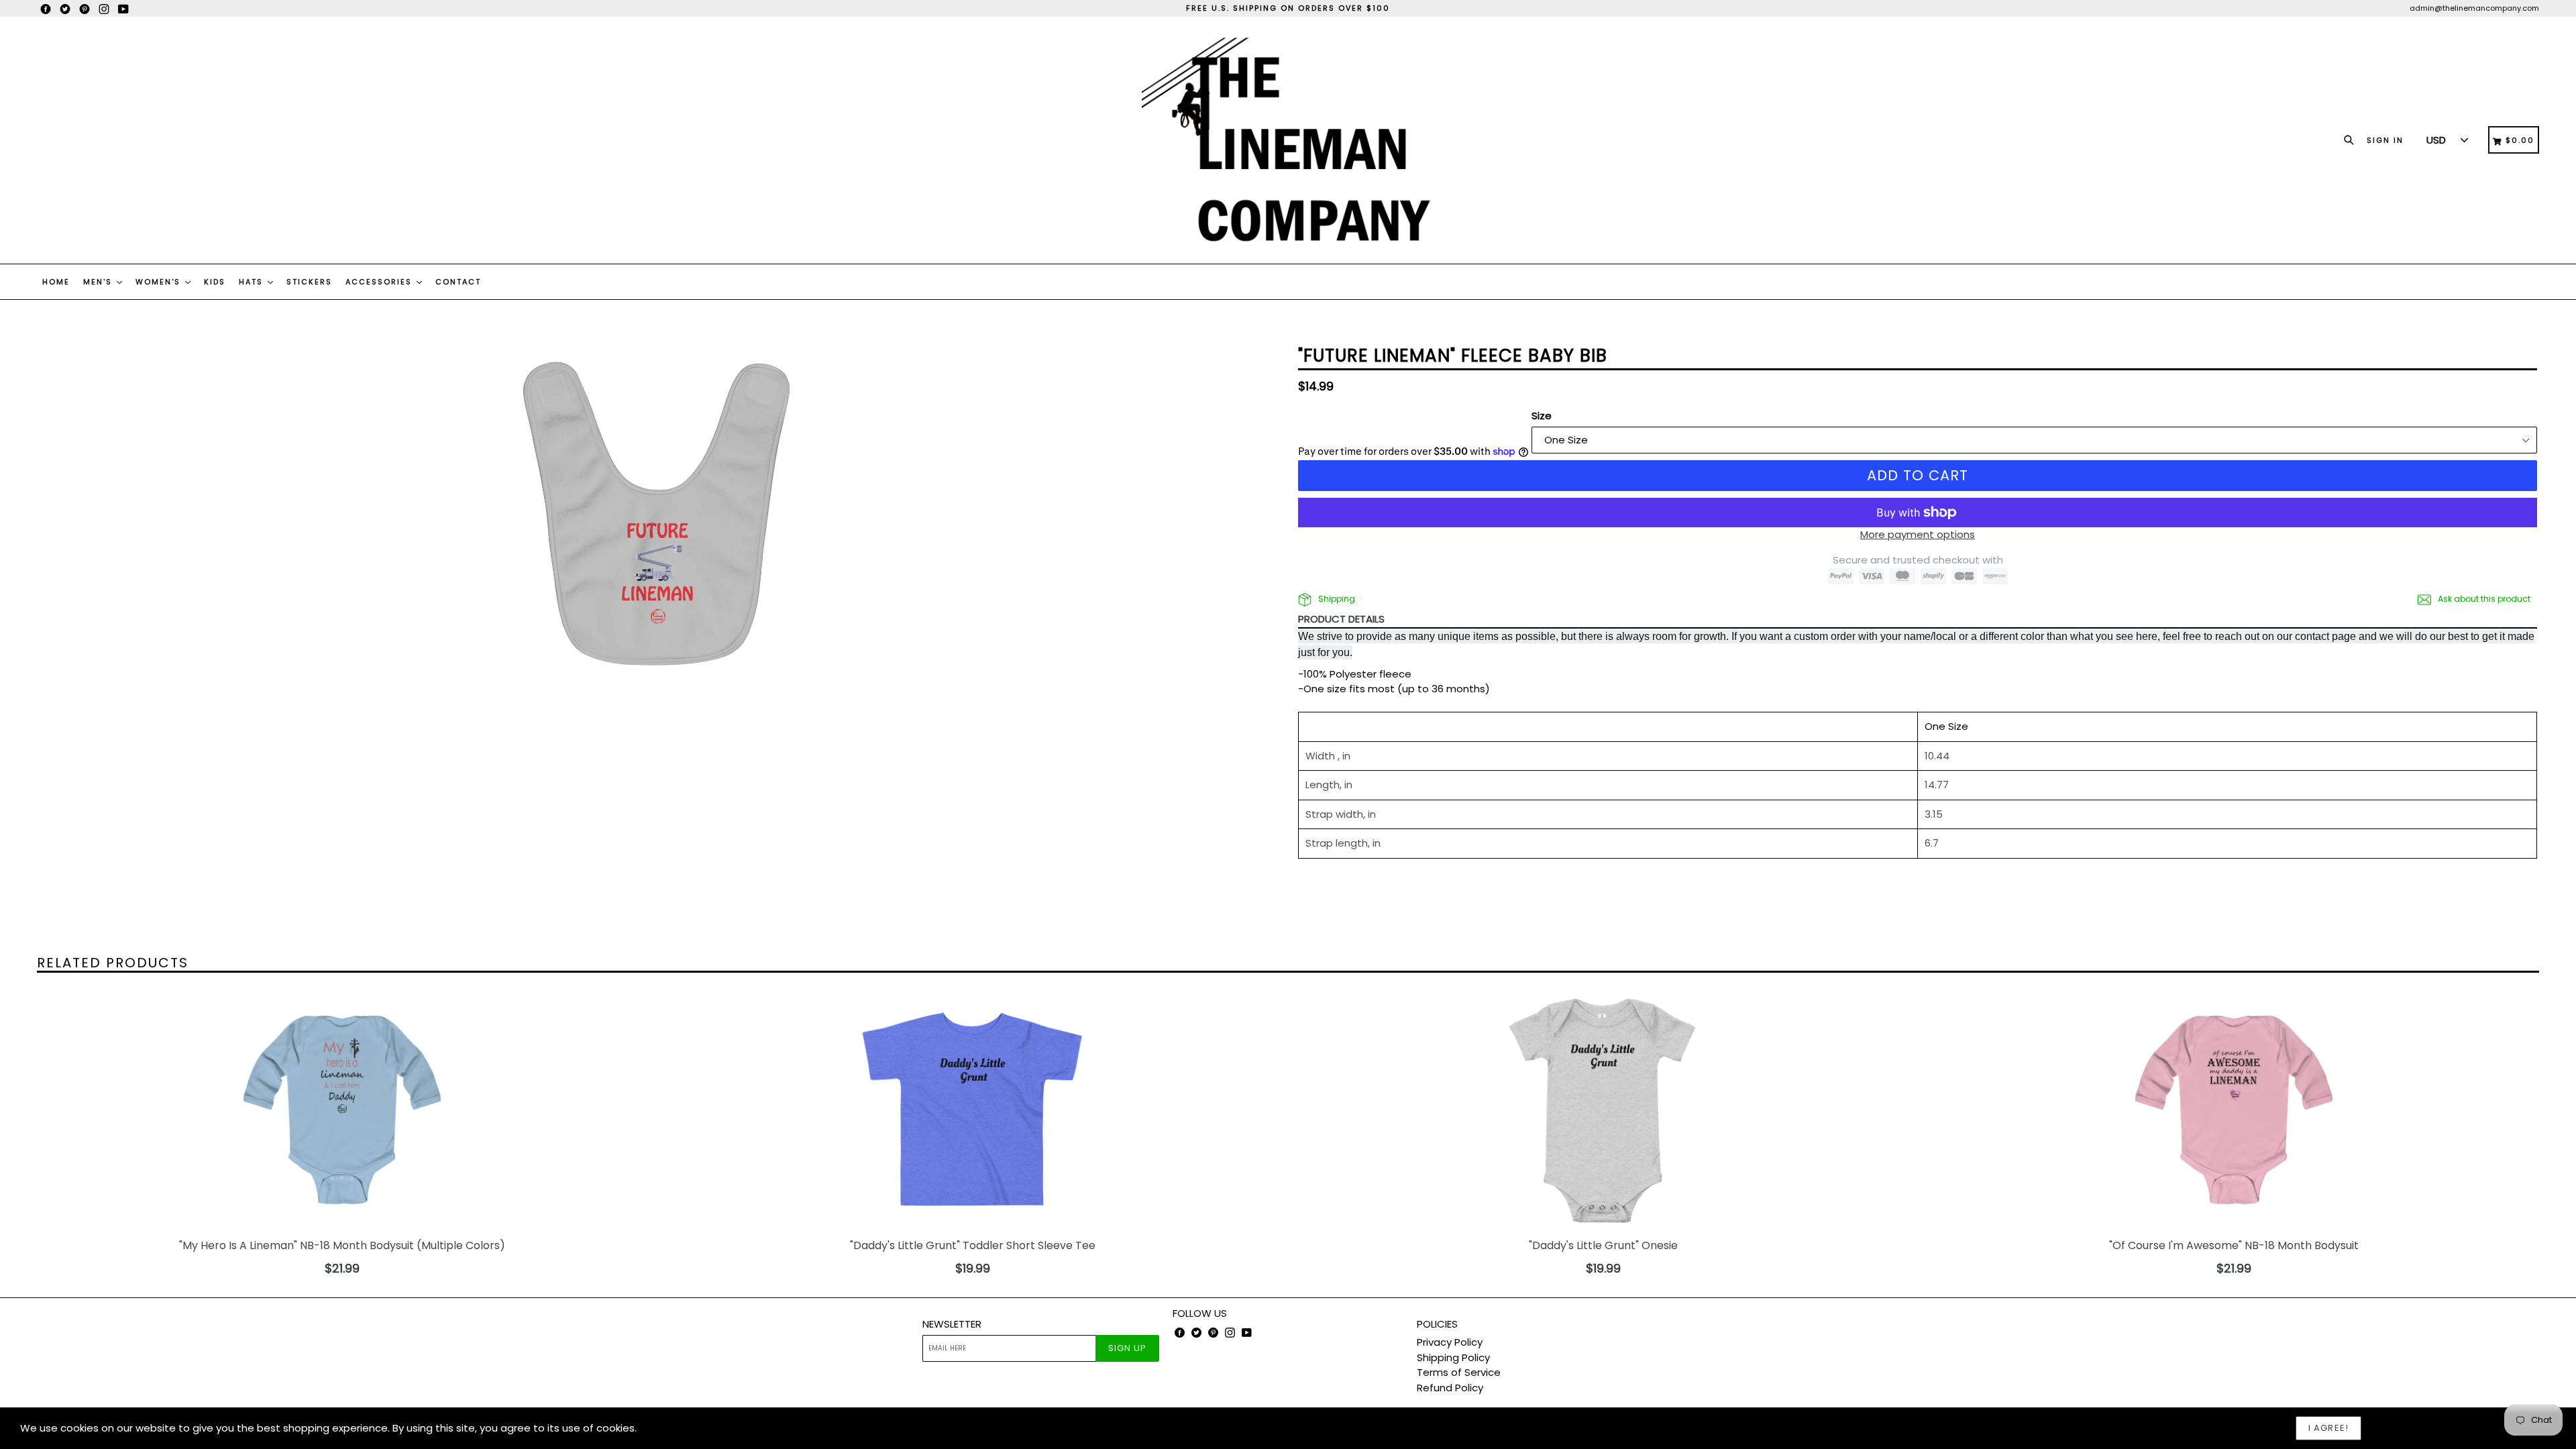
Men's (99, 282)
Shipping (1336, 599)
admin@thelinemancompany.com (2474, 8)
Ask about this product (2483, 599)
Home (56, 282)
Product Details (1341, 619)
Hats (253, 282)
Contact (458, 282)
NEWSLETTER (952, 1324)
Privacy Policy (1450, 1342)
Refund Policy (1450, 1388)
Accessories (380, 282)
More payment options (1918, 534)
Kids (215, 282)
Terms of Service (1459, 1372)
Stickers (309, 282)
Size (1542, 416)
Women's (160, 282)
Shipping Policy (1453, 1357)
